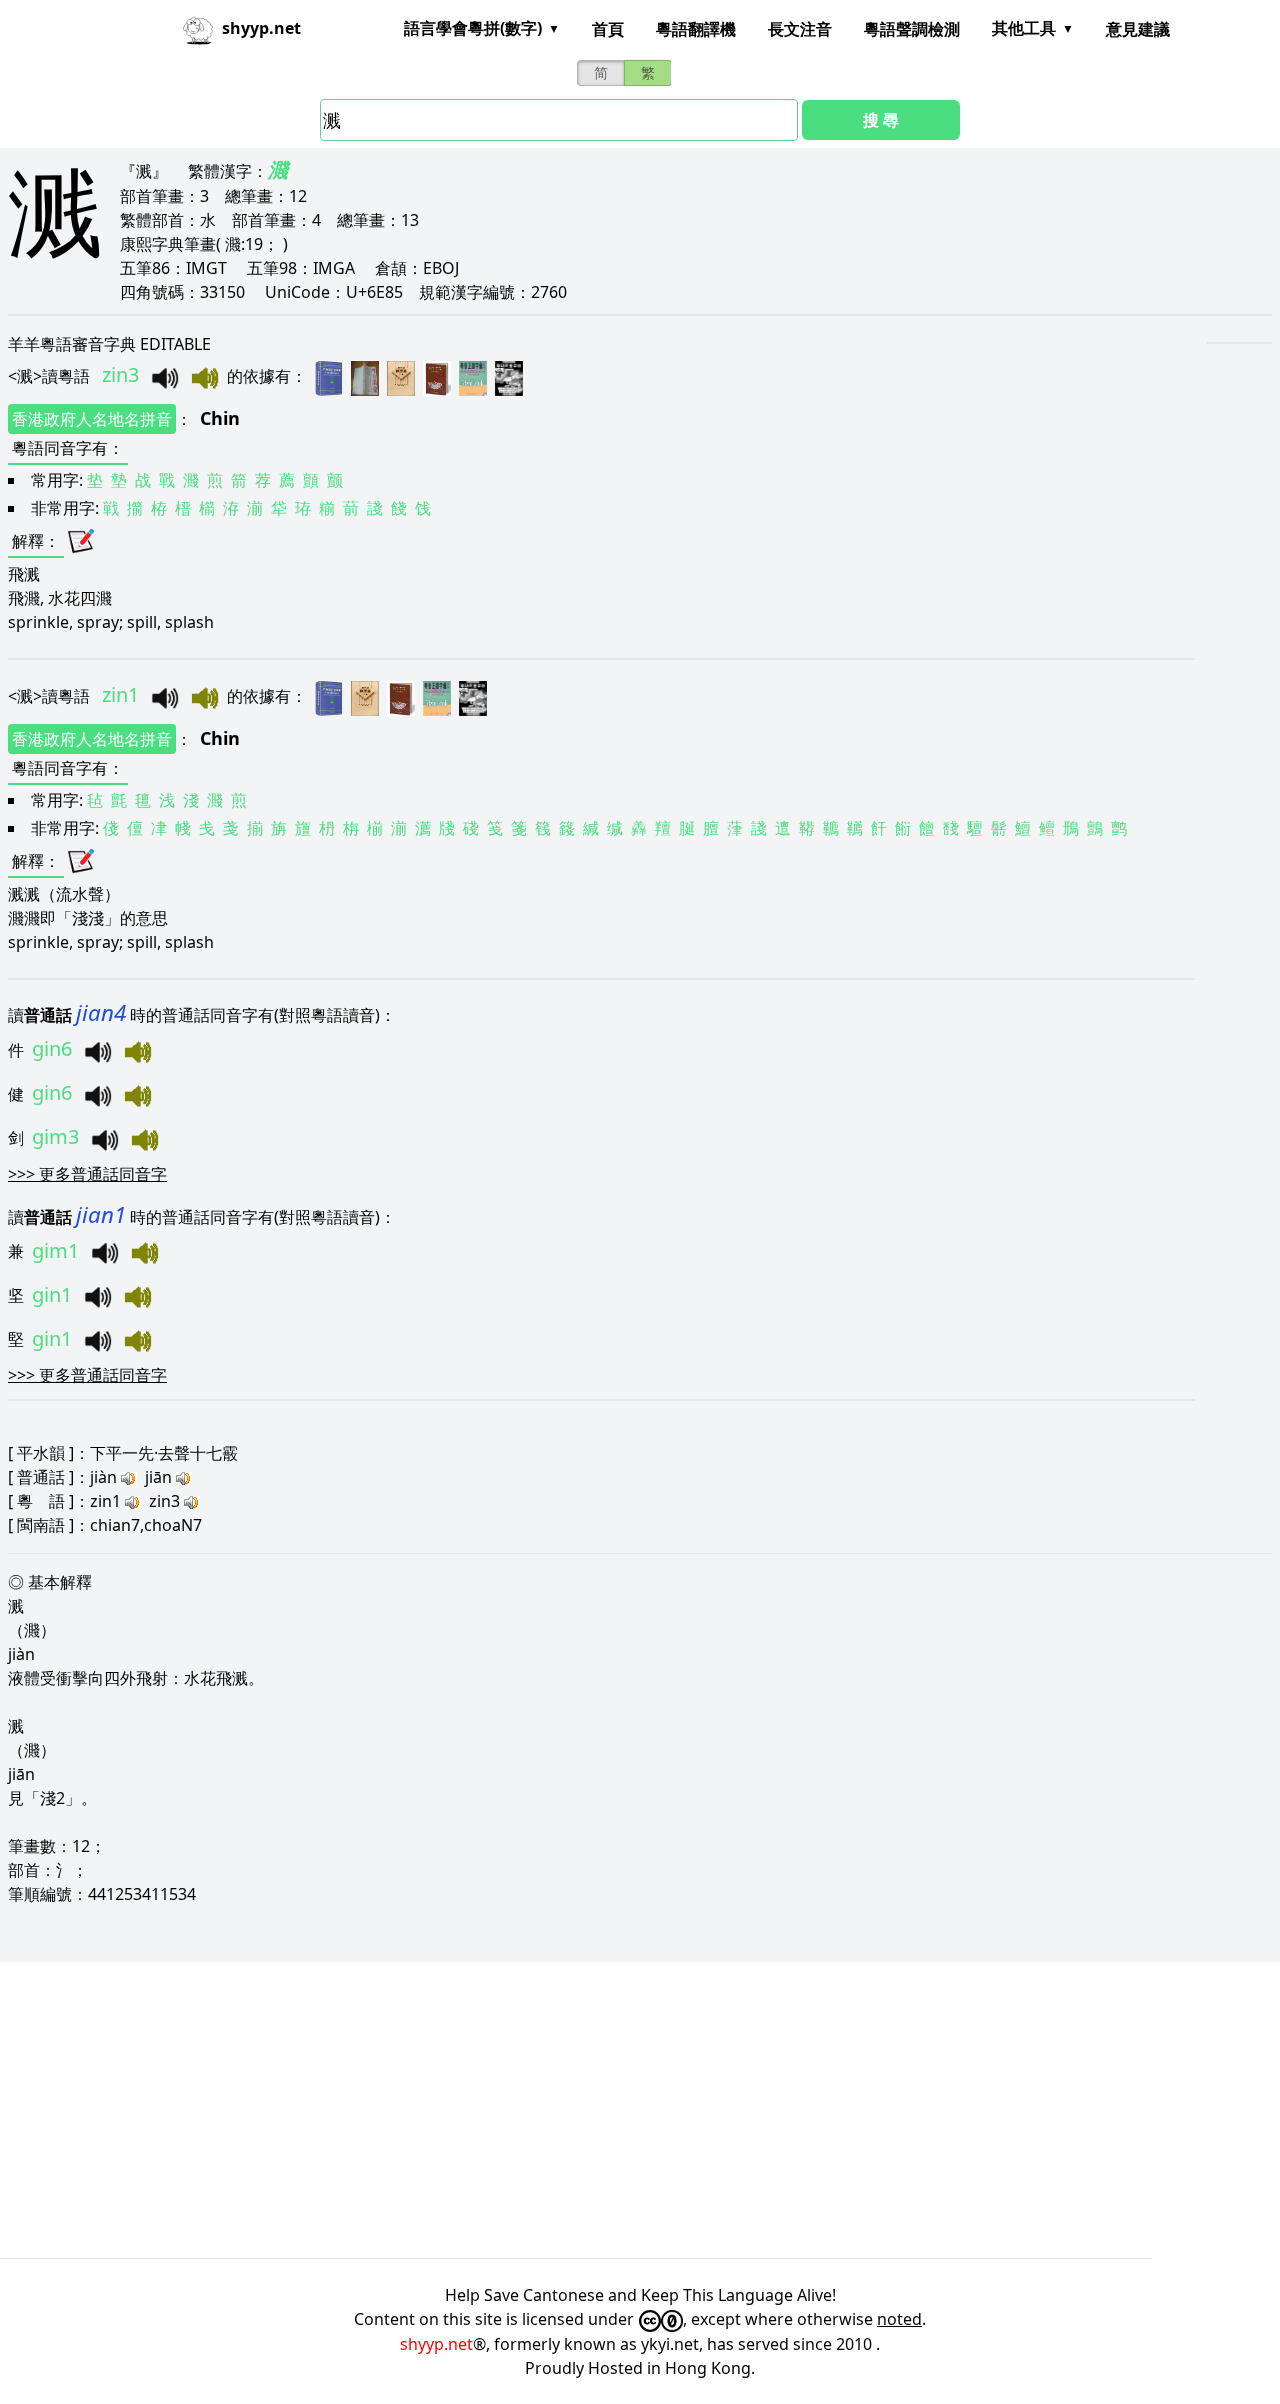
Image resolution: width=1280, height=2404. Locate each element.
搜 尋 (881, 120)
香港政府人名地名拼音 (92, 419)
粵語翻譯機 (696, 29)
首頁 (608, 29)
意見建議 (1138, 29)
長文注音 (800, 29)
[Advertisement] (600, 2110)
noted (899, 2319)
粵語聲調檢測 (912, 29)
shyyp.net (436, 2344)
